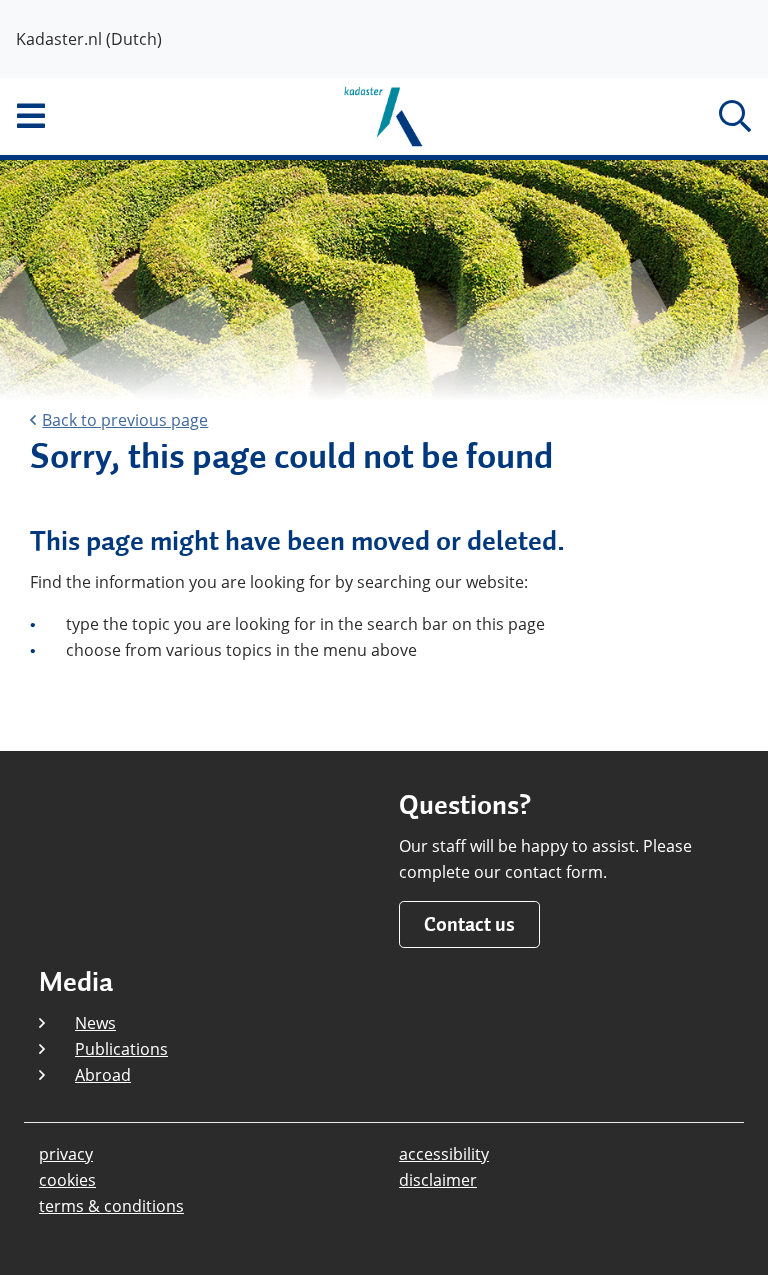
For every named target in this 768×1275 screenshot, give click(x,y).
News (95, 1023)
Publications (121, 1049)
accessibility (444, 1154)
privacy (66, 1154)
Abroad (103, 1075)
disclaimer (438, 1180)
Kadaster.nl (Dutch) (89, 39)
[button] (128, 116)
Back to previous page (125, 420)
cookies (67, 1180)
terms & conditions (111, 1206)
